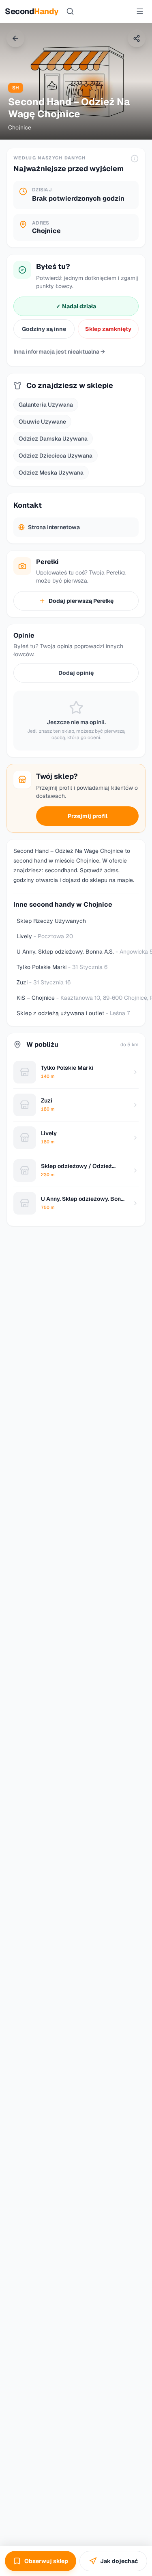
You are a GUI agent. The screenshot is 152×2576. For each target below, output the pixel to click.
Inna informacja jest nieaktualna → (59, 352)
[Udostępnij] (137, 38)
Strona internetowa (54, 527)
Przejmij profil (88, 816)
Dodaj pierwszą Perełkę (81, 601)
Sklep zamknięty (108, 329)
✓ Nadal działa (76, 306)
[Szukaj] (70, 11)
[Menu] (140, 11)
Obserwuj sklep (46, 2561)
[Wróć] (15, 38)
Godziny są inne (44, 329)
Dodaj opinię (76, 673)
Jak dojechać (119, 2561)
